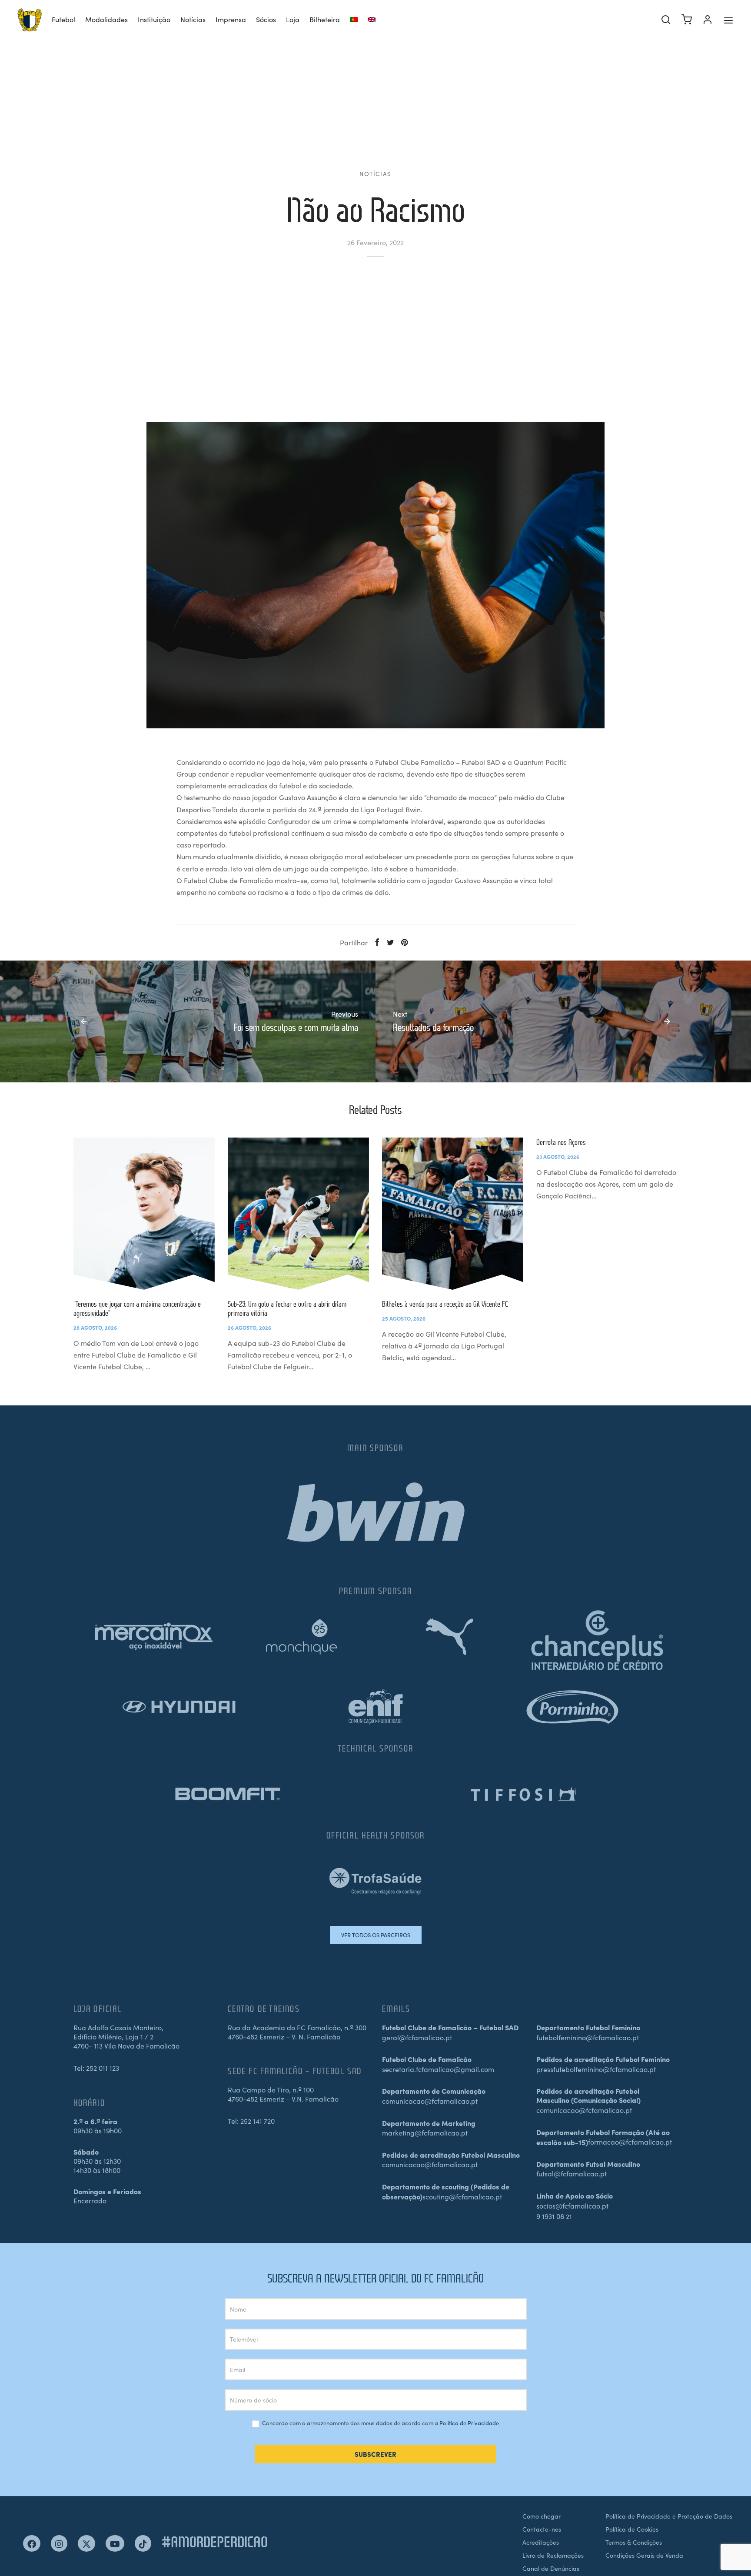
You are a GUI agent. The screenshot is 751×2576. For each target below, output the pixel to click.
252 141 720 (258, 2121)
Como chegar (542, 2516)
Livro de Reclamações (553, 2555)
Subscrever (375, 2454)
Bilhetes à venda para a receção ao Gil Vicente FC (445, 1304)
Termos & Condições (634, 2542)
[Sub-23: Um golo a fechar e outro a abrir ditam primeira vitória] (298, 1214)
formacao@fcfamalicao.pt (630, 2142)
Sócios (266, 19)
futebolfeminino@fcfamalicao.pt (588, 2037)
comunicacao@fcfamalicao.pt (430, 2101)
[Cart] (687, 20)
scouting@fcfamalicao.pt (462, 2196)
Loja (293, 19)
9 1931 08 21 (554, 2216)
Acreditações (541, 2542)
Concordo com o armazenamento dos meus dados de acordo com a (380, 2423)
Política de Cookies (632, 2529)
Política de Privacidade (469, 2423)
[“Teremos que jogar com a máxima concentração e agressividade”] (144, 1214)
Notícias (193, 19)
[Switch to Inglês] (372, 20)
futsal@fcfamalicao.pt (572, 2173)
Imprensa (231, 19)
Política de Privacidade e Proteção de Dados (669, 2516)
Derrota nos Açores (561, 1142)
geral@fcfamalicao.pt (417, 2037)
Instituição (154, 19)
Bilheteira (325, 19)
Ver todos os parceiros (376, 1935)
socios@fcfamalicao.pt (572, 2206)
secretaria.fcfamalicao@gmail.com (438, 2069)
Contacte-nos (542, 2529)
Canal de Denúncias (551, 2568)
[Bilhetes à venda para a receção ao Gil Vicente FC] (453, 1214)
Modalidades (106, 19)
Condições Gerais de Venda (644, 2555)
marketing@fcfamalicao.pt (425, 2132)
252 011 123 (103, 2068)
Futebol (63, 19)
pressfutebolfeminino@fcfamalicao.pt (596, 2069)
